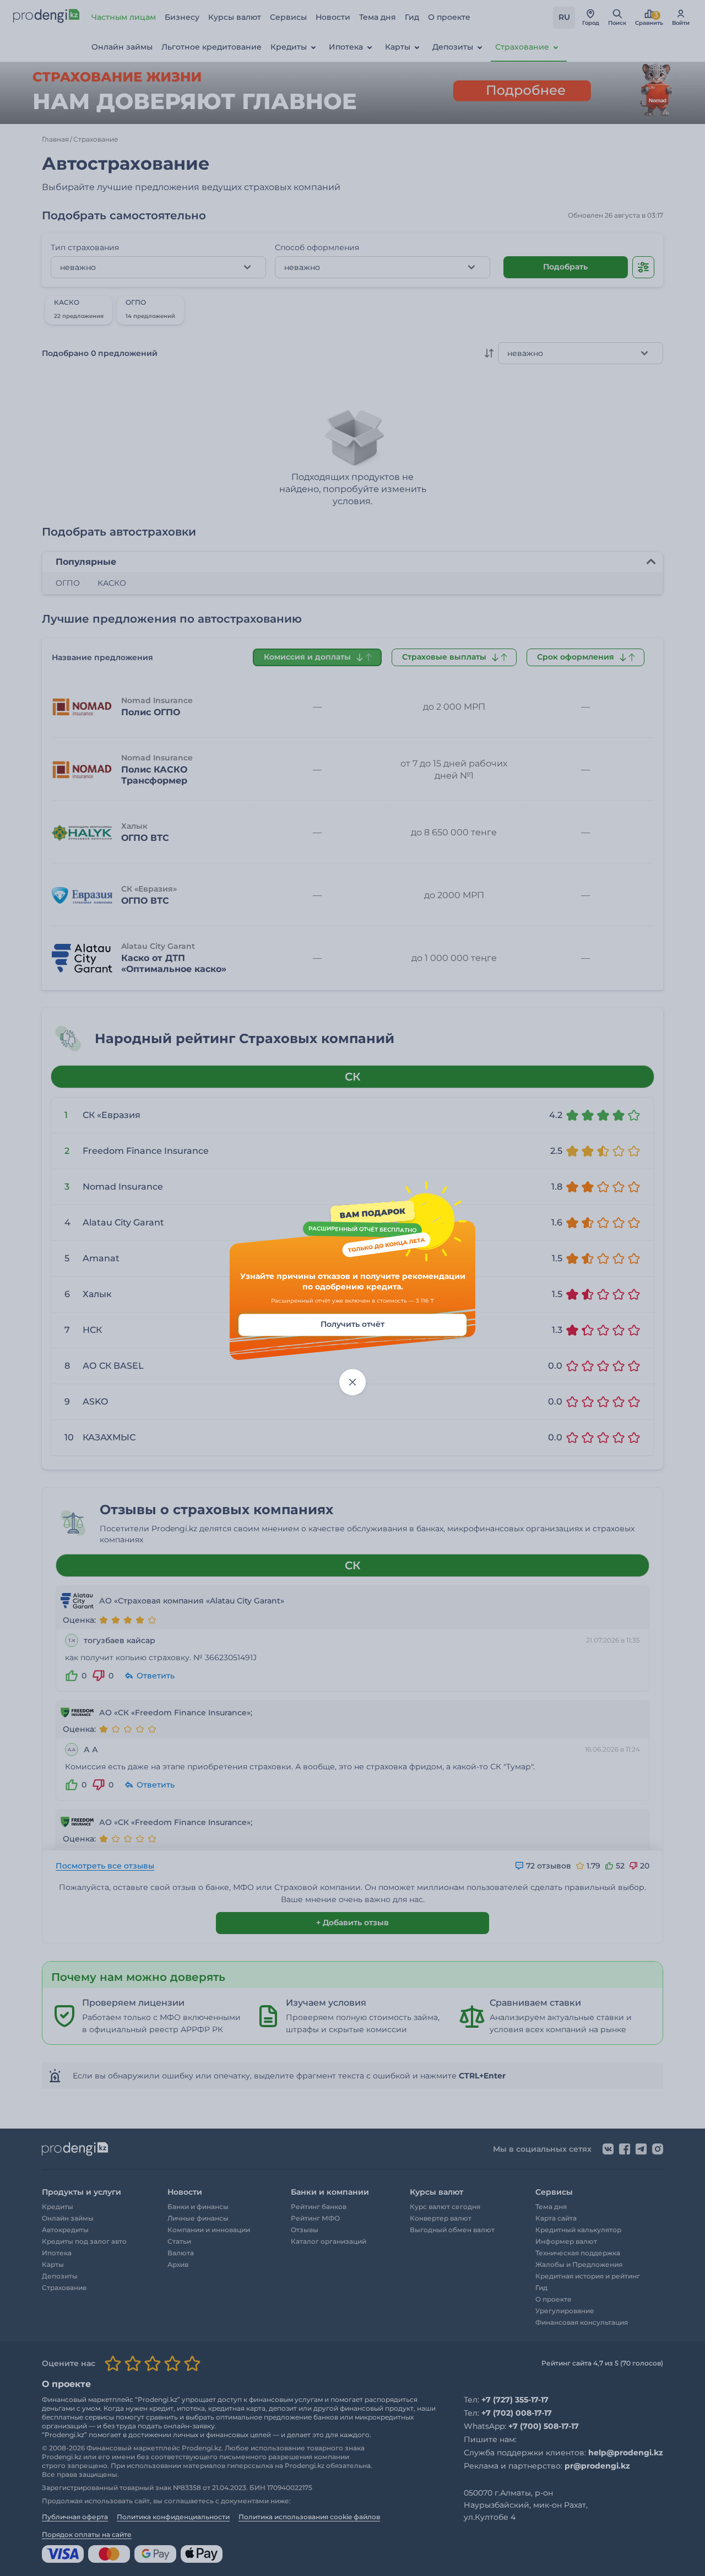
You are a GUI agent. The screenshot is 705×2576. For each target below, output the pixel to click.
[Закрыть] (352, 1382)
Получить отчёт (352, 1324)
